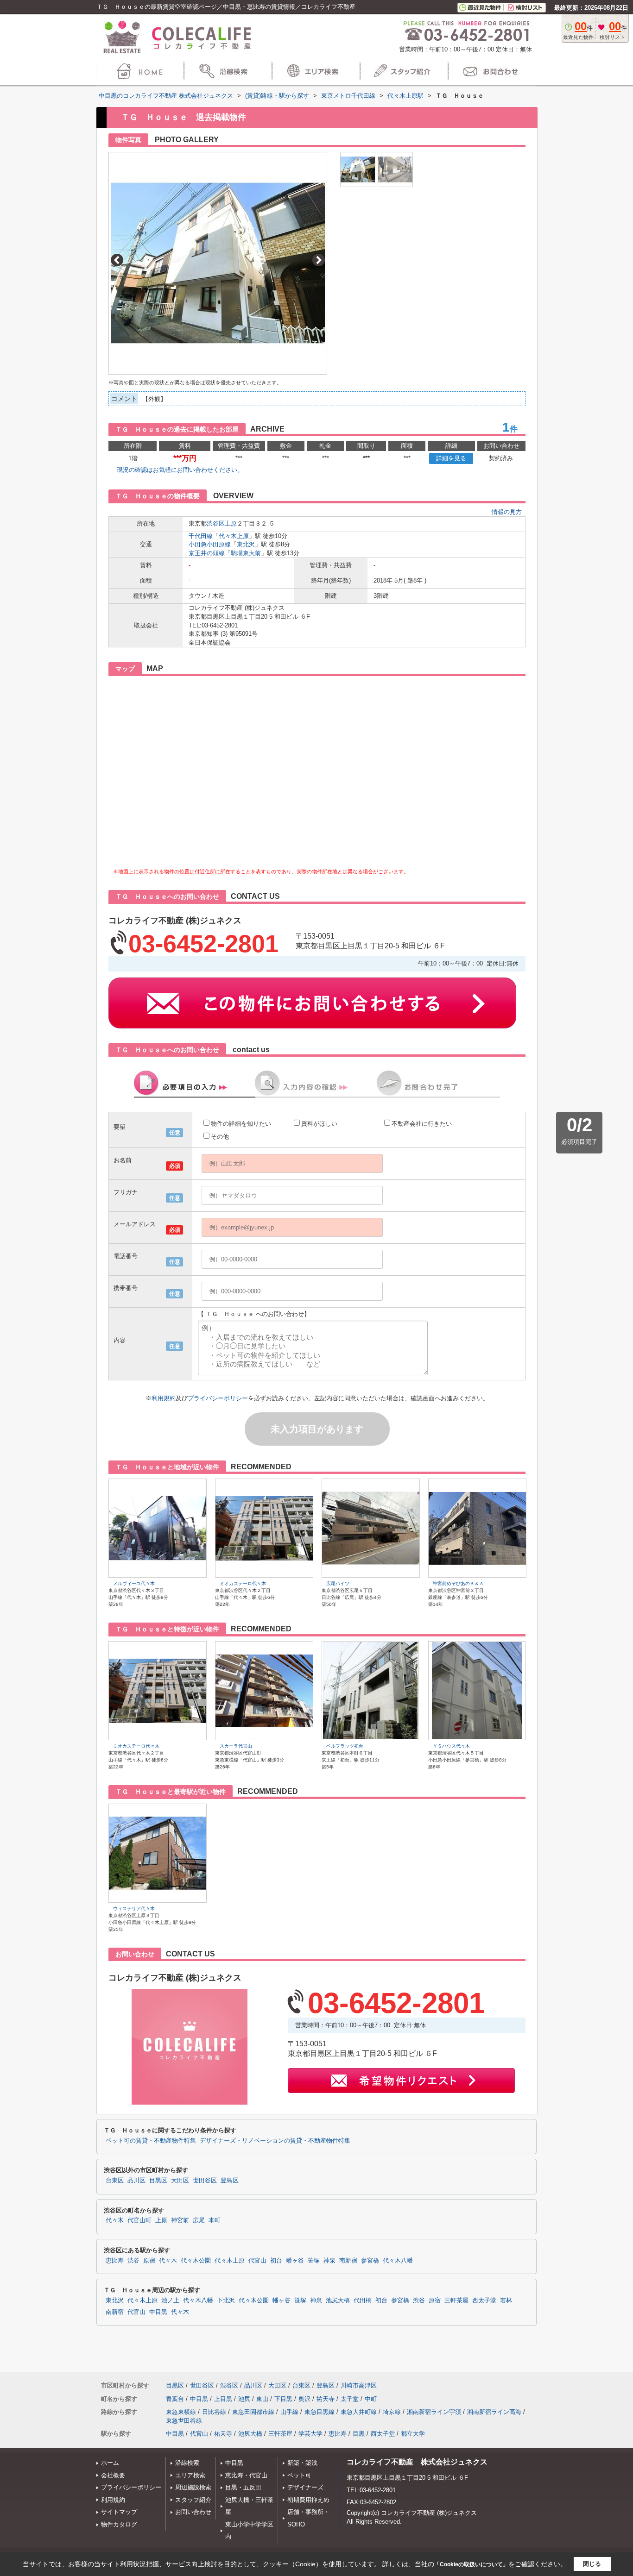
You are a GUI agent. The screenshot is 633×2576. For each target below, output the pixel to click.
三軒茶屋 (456, 2300)
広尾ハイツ (338, 1583)
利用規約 (164, 1398)
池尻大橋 (338, 2300)
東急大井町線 (359, 2412)
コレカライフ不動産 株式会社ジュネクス (417, 2462)
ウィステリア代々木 (134, 1908)
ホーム (110, 2463)
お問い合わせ (193, 2512)
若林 (506, 2300)
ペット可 (299, 2475)
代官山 (257, 2261)
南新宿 (348, 2261)
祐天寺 (326, 2399)
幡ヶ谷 (295, 2261)
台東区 (115, 2181)
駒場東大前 (246, 553)
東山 (262, 2399)
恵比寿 (115, 2261)
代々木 (115, 2220)
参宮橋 (370, 2261)
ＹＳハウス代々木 (451, 1746)
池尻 (244, 2399)
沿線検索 (187, 2463)
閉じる (592, 2564)
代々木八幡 (398, 2261)
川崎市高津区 (359, 2385)
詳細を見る (451, 458)
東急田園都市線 (253, 2412)
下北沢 (226, 2300)
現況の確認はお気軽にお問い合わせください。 (180, 470)
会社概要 (113, 2475)
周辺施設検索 (193, 2487)
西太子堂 (484, 2300)
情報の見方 (507, 512)
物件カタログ (119, 2524)
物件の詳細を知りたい (241, 1124)
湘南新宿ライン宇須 (434, 2412)
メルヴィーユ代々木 (134, 1583)
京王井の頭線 (207, 553)
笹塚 (314, 2261)
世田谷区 (205, 2181)
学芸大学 (310, 2434)
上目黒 (223, 2399)
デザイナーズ (305, 2487)
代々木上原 (234, 536)
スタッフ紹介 (193, 2500)
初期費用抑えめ (308, 2500)
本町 (215, 2220)
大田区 (180, 2181)
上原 (231, 523)
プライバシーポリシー (218, 1398)
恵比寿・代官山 (246, 2475)
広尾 (199, 2220)
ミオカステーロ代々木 (243, 1583)
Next (319, 260)
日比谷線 (214, 2412)
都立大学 (413, 2434)
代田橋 (363, 2300)
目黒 (359, 2434)
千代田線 (201, 536)
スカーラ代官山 (236, 1746)
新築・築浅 (302, 2463)
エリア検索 (190, 2475)
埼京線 (392, 2412)
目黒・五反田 (243, 2487)
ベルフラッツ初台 (345, 1746)
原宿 (149, 2261)
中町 (371, 2399)
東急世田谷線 (184, 2421)
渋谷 (133, 2261)
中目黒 (158, 2312)
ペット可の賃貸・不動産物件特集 (151, 2141)
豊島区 (230, 2181)
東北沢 (246, 544)
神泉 (329, 2261)
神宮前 (180, 2220)
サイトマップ (119, 2512)
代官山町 (139, 2220)
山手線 (289, 2412)
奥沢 (304, 2399)
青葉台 (175, 2399)
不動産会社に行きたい (422, 1124)
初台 (276, 2261)
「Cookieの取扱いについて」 (471, 2564)
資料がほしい (319, 1124)
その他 (220, 1137)
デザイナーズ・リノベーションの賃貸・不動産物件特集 (275, 2141)
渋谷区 (216, 523)
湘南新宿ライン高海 (494, 2412)
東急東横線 (181, 2412)
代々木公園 (196, 2261)
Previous (117, 260)
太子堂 (350, 2399)
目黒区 (158, 2181)
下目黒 (283, 2399)
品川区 (136, 2181)
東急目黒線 (320, 2412)
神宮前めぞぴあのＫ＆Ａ (458, 1583)
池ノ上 (170, 2300)
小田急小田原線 (210, 544)
